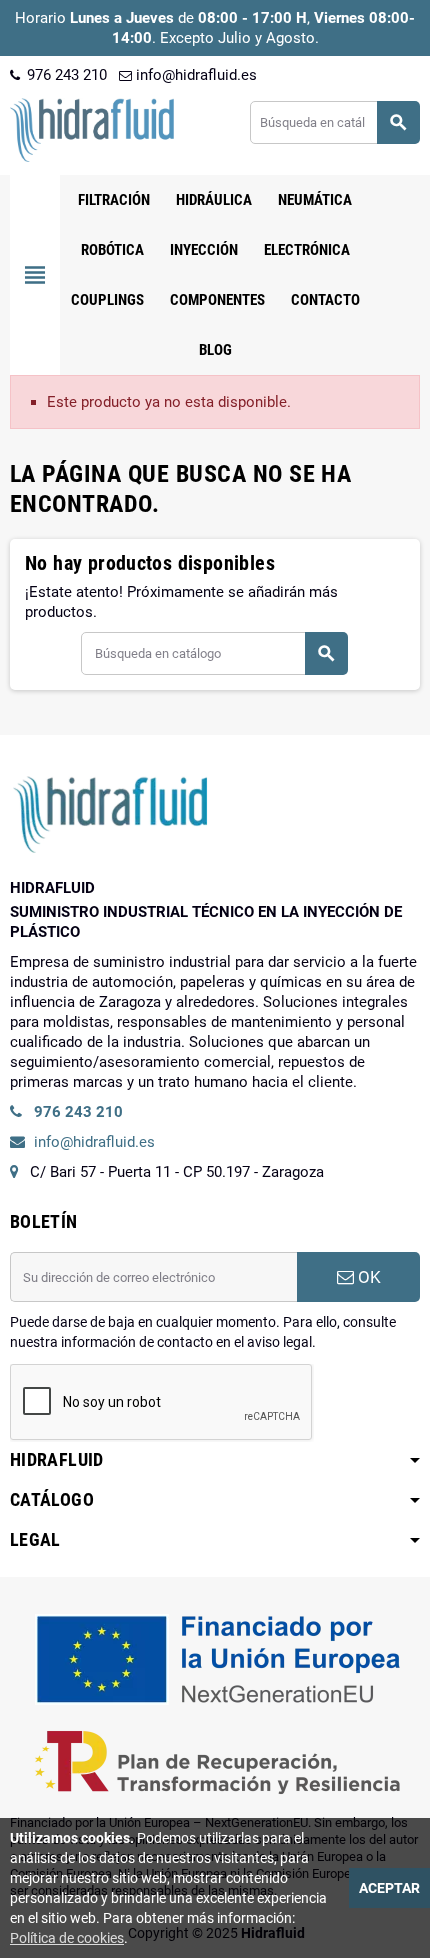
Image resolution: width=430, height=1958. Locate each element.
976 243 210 (65, 75)
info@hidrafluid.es (194, 75)
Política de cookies (67, 1938)
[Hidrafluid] (92, 129)
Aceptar (389, 1888)
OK (367, 1277)
